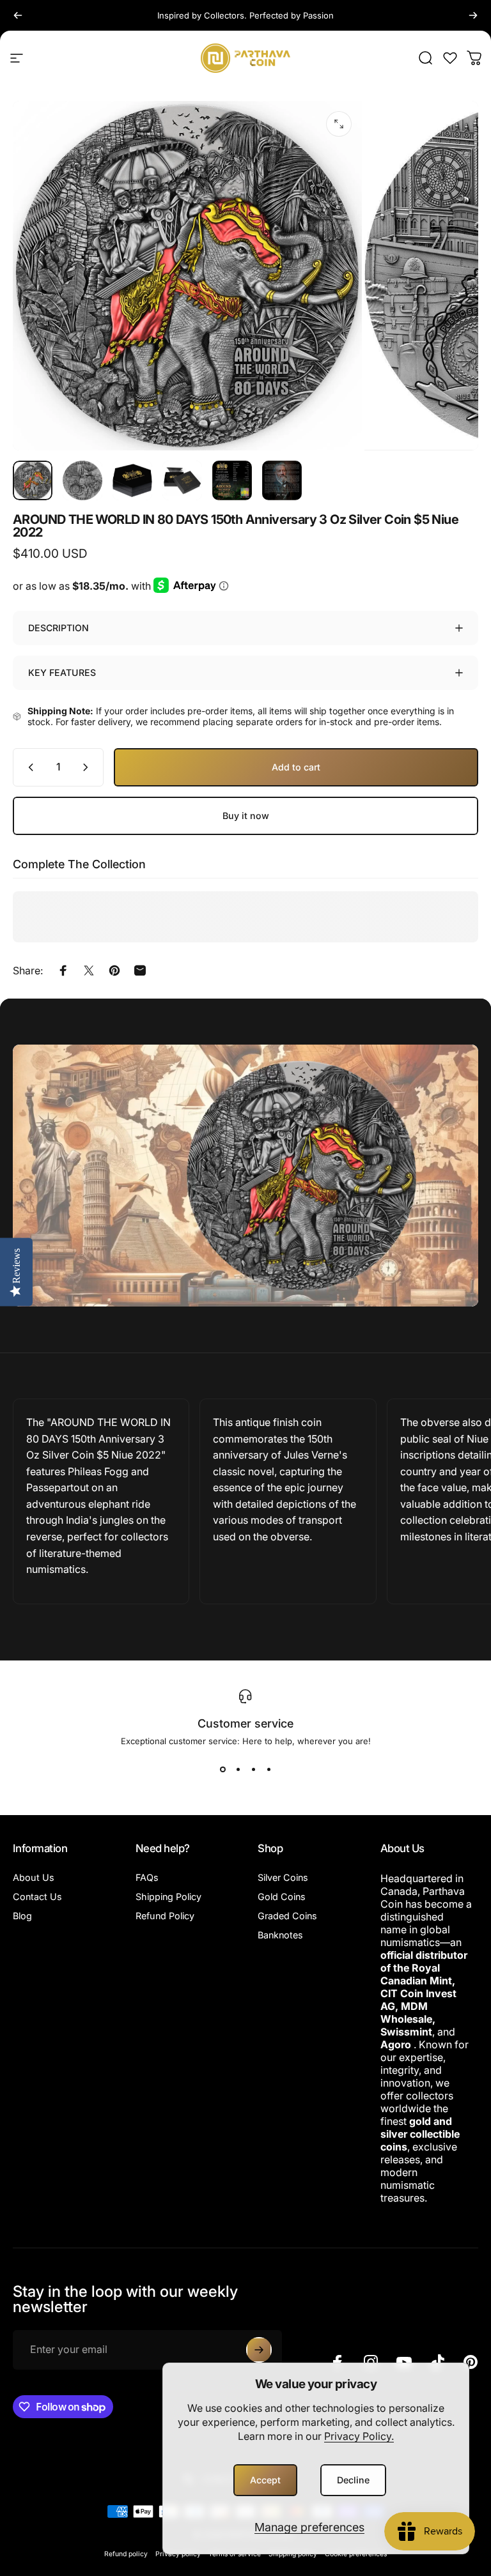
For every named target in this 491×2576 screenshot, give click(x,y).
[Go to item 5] (232, 480)
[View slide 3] (253, 1769)
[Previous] (18, 15)
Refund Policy (165, 1916)
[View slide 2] (238, 1769)
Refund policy (126, 2554)
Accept (265, 2480)
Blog (22, 1916)
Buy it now (246, 816)
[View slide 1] (222, 1769)
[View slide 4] (269, 1769)
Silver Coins (283, 1877)
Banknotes (280, 1935)
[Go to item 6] (282, 480)
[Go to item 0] (33, 480)
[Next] (473, 15)
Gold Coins (282, 1897)
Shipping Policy (168, 1897)
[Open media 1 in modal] (339, 124)
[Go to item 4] (182, 480)
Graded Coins (287, 1916)
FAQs (147, 1877)
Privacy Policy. (359, 2436)
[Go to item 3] (132, 480)
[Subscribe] (259, 2350)
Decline (353, 2480)
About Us (34, 1877)
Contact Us (37, 1897)
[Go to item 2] (82, 480)
